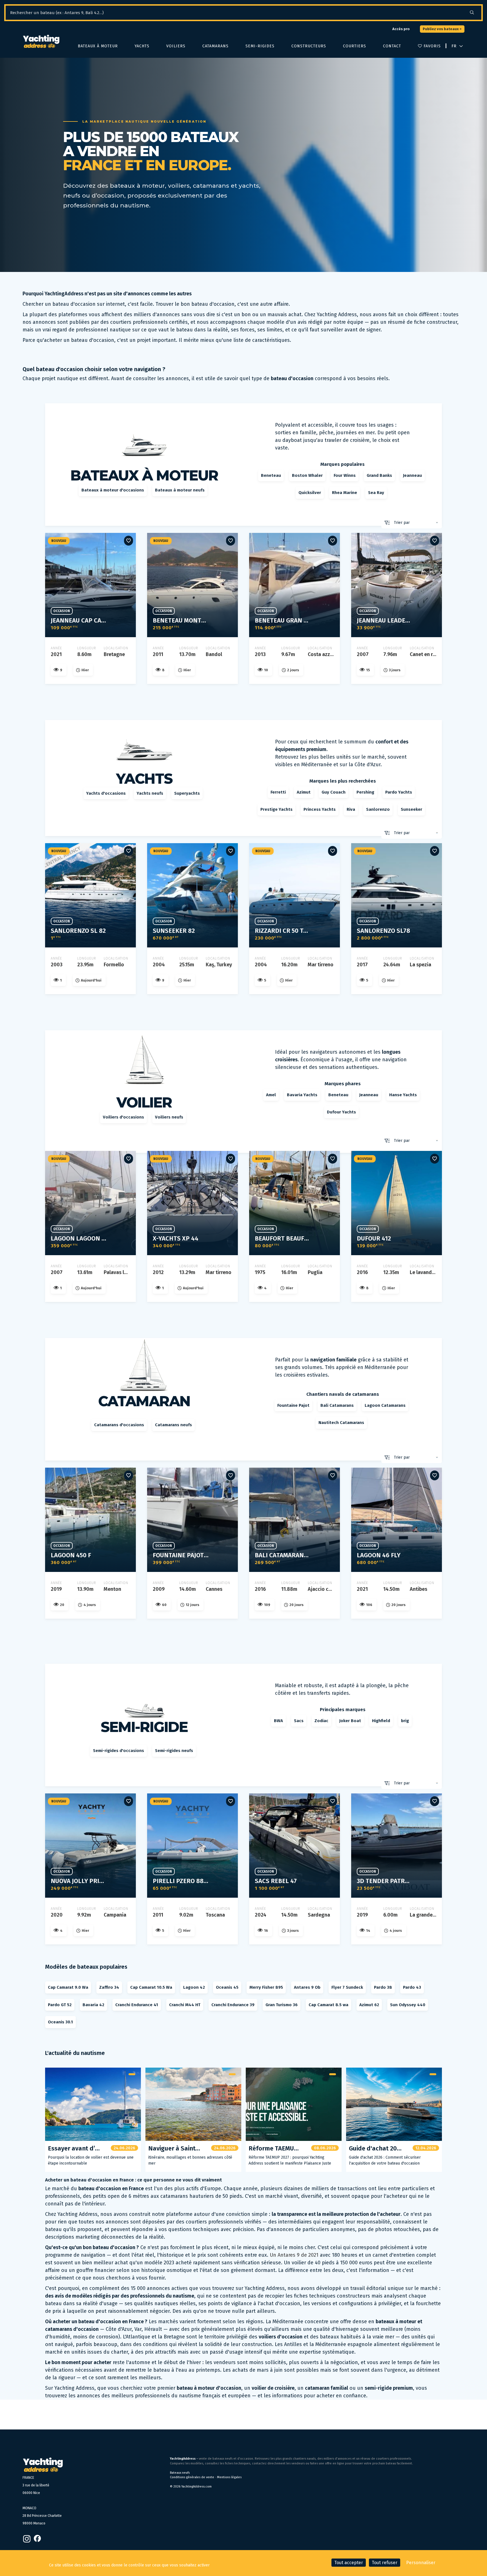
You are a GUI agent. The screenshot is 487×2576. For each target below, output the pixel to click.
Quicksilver (310, 493)
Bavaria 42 (93, 2005)
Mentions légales (229, 2477)
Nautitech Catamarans (341, 1423)
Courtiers (355, 46)
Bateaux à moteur (98, 46)
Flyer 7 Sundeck (347, 1987)
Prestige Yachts (276, 809)
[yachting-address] (41, 42)
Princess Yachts (320, 809)
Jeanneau (412, 475)
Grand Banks (379, 475)
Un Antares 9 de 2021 (294, 2255)
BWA (278, 1721)
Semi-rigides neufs (174, 1751)
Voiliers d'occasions (123, 1117)
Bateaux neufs (180, 2473)
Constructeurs (309, 46)
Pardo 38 (383, 1987)
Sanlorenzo (378, 809)
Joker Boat (350, 1721)
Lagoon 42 (194, 1987)
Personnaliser (421, 2563)
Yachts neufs (150, 793)
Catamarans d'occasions (119, 1425)
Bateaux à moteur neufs (180, 490)
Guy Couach (334, 792)
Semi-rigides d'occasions (119, 1751)
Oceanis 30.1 (60, 2022)
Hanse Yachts (403, 1095)
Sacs (299, 1721)
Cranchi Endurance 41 (137, 2005)
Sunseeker (411, 809)
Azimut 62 (369, 2005)
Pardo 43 (412, 1987)
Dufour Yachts (341, 1112)
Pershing (365, 792)
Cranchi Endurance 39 (233, 2005)
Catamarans (215, 46)
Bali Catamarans (337, 1405)
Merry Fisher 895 (266, 1987)
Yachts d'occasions (106, 793)
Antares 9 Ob (307, 1987)
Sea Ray (376, 493)
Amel (271, 1095)
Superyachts (187, 793)
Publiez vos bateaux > (442, 29)
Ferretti (278, 792)
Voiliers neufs (169, 1117)
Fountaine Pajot (293, 1405)
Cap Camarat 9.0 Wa (68, 1987)
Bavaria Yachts (302, 1095)
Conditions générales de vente (192, 2477)
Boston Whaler (307, 475)
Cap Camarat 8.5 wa (328, 2005)
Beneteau (271, 475)
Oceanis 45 (227, 1987)
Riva (351, 809)
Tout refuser (385, 2563)
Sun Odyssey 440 (408, 2005)
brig (405, 1721)
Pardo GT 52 (60, 2005)
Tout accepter (349, 2563)
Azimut (304, 792)
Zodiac (321, 1721)
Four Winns (345, 475)
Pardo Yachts (399, 792)
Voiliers (176, 46)
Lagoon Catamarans (385, 1405)
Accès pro (401, 29)
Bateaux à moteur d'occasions (113, 490)
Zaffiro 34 (109, 1987)
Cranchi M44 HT (185, 2005)
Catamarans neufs (173, 1425)
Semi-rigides (260, 46)
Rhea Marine (345, 493)
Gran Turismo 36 (282, 2005)
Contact (392, 46)
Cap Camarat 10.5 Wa (151, 1987)
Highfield (381, 1721)
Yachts (142, 46)
